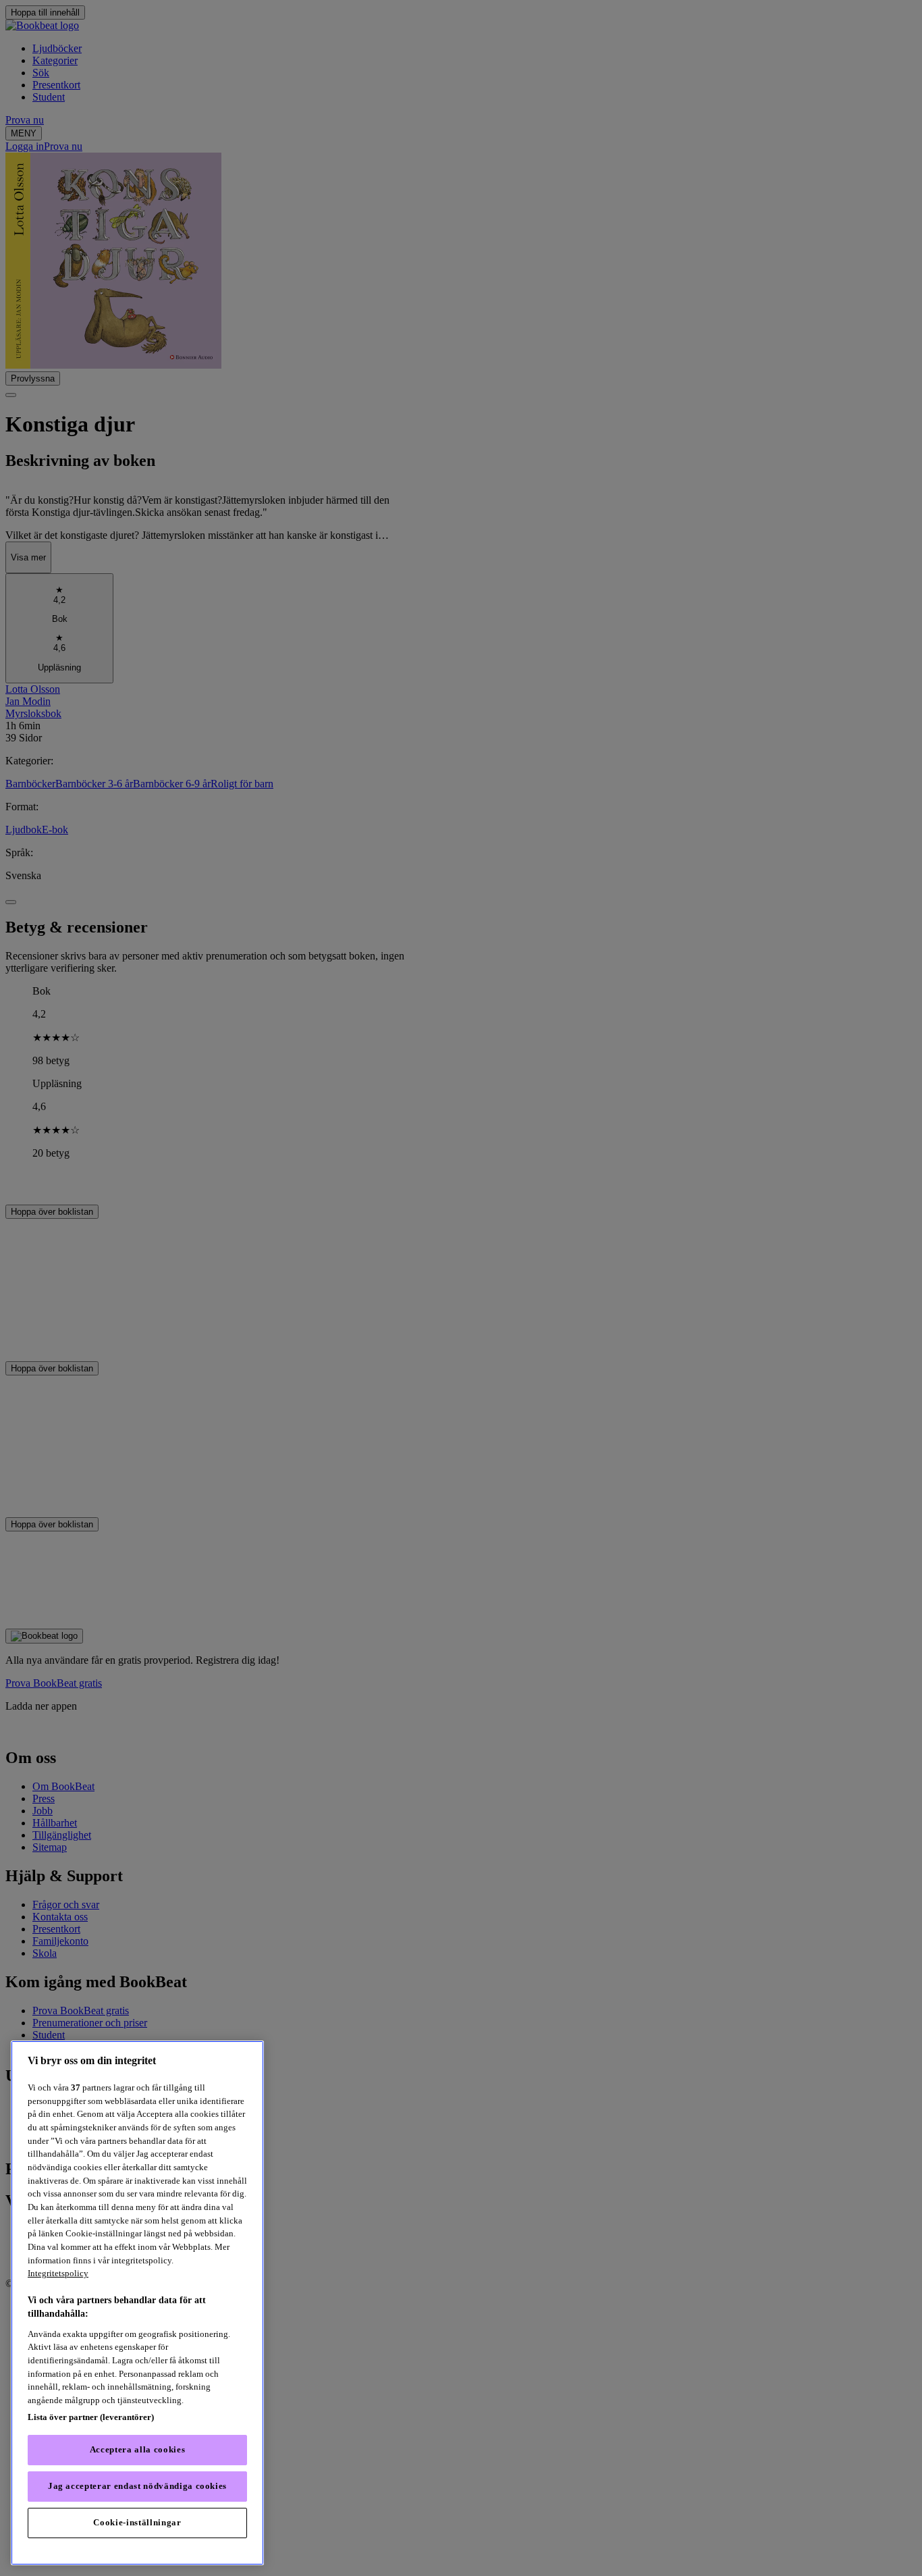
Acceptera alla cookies (137, 2450)
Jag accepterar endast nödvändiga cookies (137, 2487)
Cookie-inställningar (137, 2523)
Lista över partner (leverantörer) (91, 2417)
